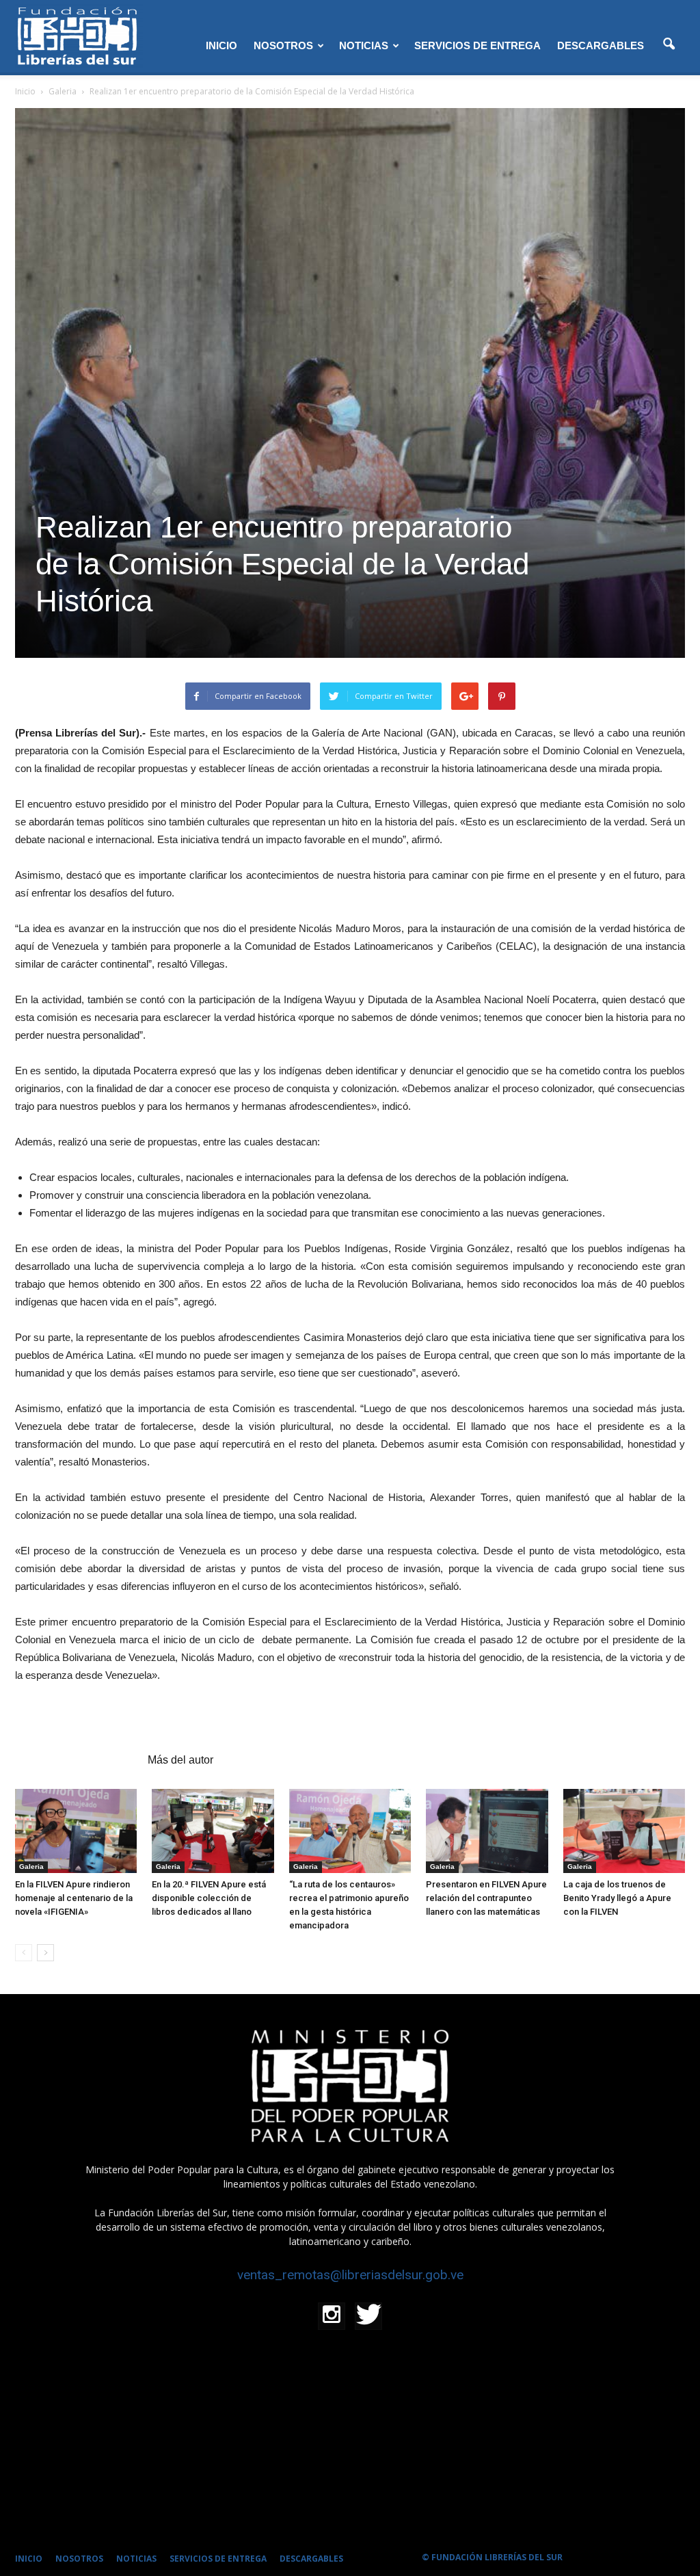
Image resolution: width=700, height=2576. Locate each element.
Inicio (25, 91)
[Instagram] (332, 2316)
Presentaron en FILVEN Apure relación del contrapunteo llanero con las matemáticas (486, 1898)
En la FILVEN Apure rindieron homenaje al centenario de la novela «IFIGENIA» (74, 1898)
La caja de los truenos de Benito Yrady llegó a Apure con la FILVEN (617, 1898)
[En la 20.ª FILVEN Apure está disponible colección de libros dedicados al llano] (213, 1831)
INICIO (221, 45)
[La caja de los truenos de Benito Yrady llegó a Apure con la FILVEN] (624, 1831)
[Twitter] (368, 2316)
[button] (669, 44)
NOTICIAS (364, 45)
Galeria (31, 1867)
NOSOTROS (283, 45)
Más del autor (180, 1760)
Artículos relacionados (77, 1760)
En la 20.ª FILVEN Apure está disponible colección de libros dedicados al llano (209, 1898)
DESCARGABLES (601, 45)
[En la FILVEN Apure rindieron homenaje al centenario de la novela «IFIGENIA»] (76, 1831)
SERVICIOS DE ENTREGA (477, 45)
